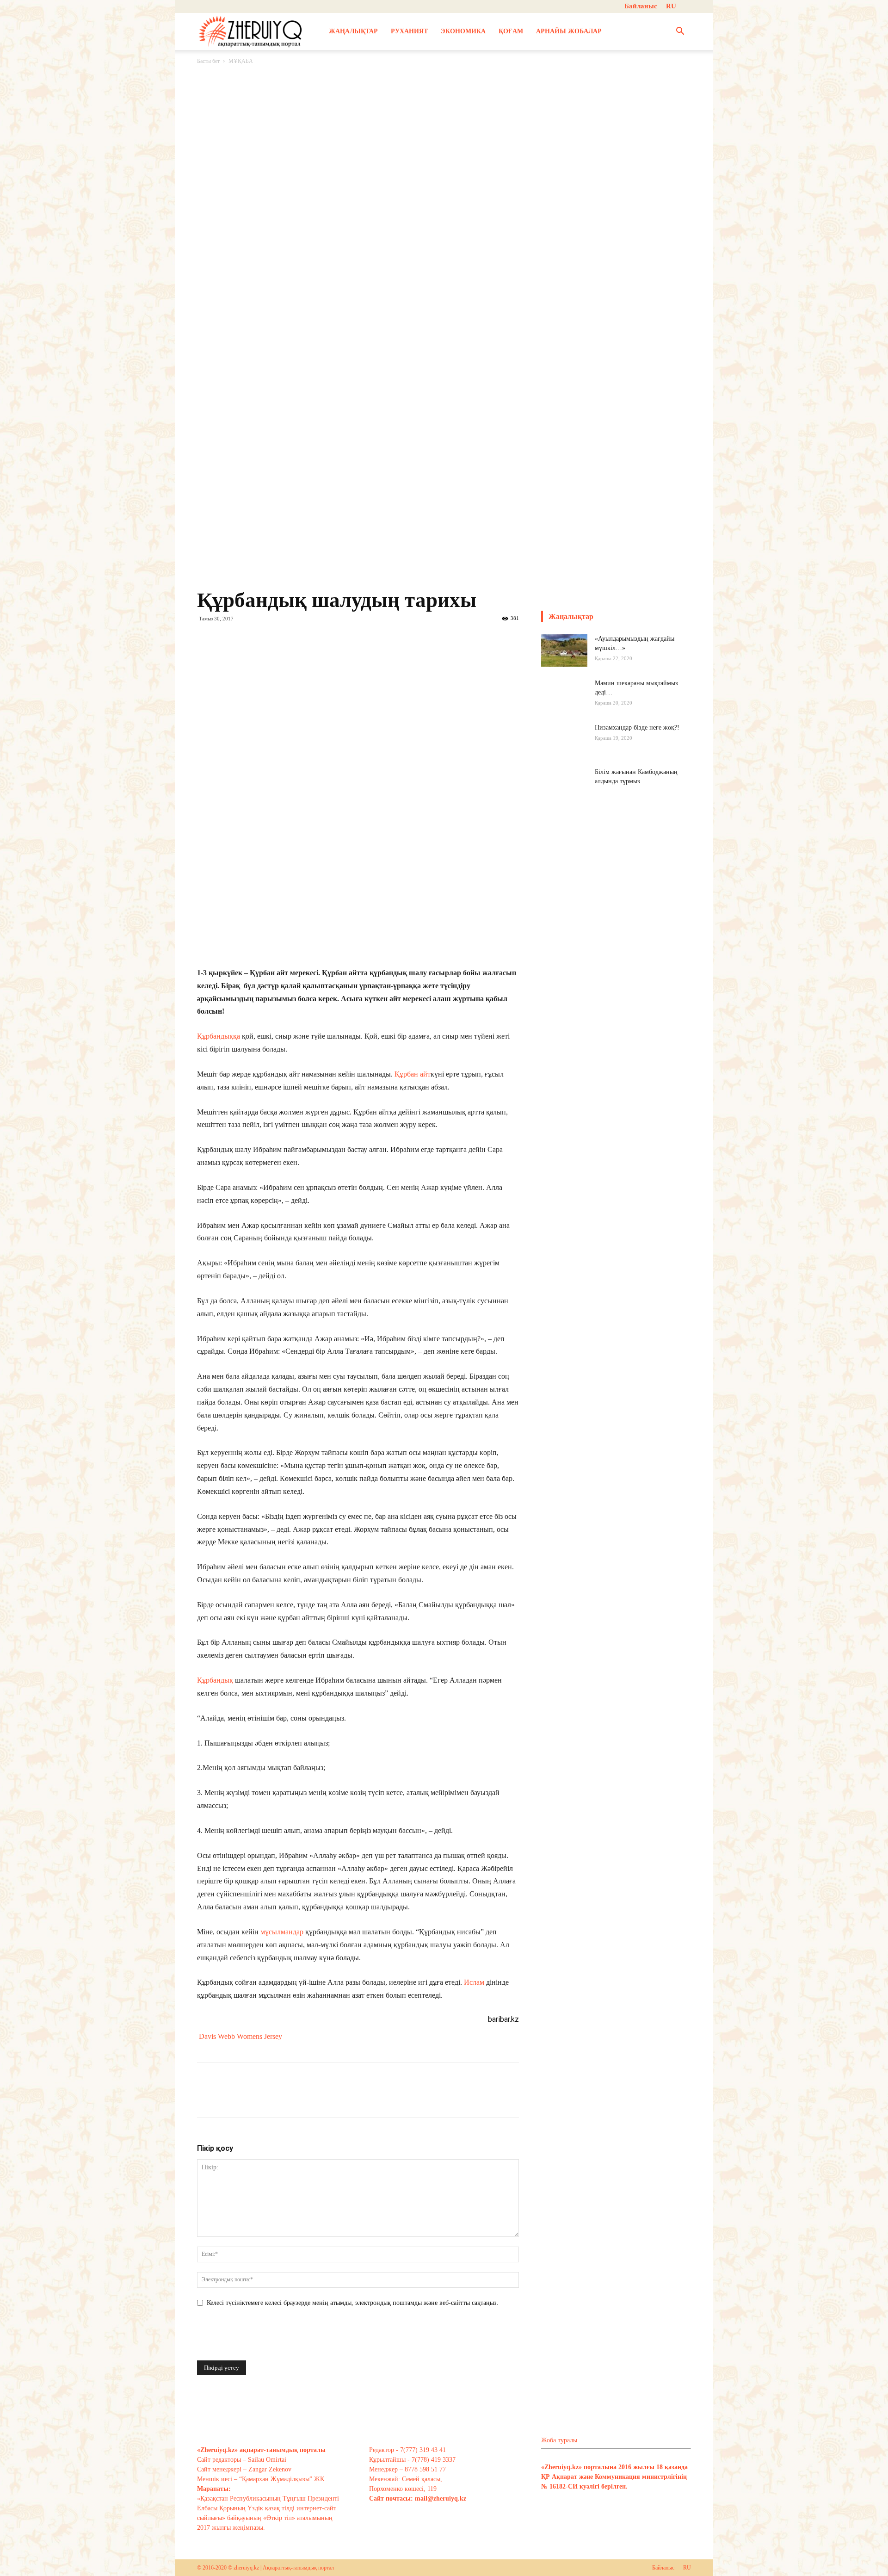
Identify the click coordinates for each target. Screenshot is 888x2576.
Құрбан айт (413, 1074)
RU (671, 6)
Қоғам (511, 31)
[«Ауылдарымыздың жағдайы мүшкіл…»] (564, 650)
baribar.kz (503, 2019)
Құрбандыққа (219, 1036)
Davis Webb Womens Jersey (240, 2036)
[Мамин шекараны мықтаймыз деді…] (564, 702)
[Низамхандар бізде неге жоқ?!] (564, 746)
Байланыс (641, 6)
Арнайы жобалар (569, 31)
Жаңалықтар (353, 31)
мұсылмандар (283, 1932)
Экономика (463, 31)
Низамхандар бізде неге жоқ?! (637, 728)
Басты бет (208, 61)
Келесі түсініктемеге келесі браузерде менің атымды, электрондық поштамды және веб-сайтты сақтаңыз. (353, 2303)
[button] (680, 32)
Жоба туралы (559, 2440)
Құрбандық (216, 1680)
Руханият (409, 31)
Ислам (475, 1982)
